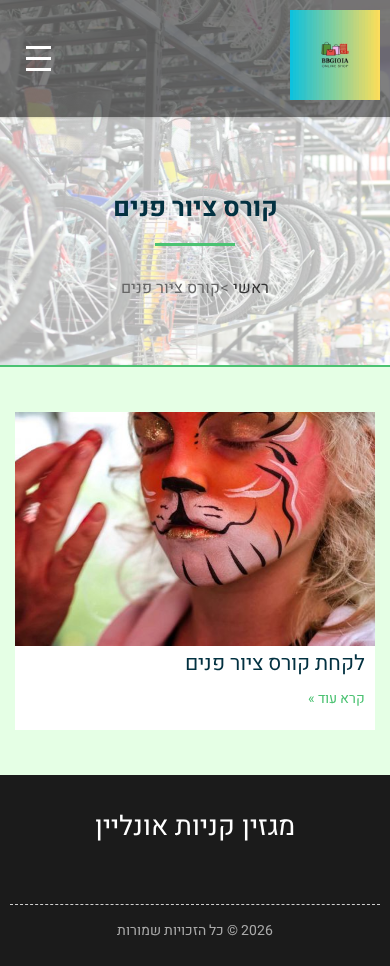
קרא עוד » (336, 698)
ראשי (251, 288)
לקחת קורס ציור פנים (275, 663)
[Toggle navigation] (38, 58)
